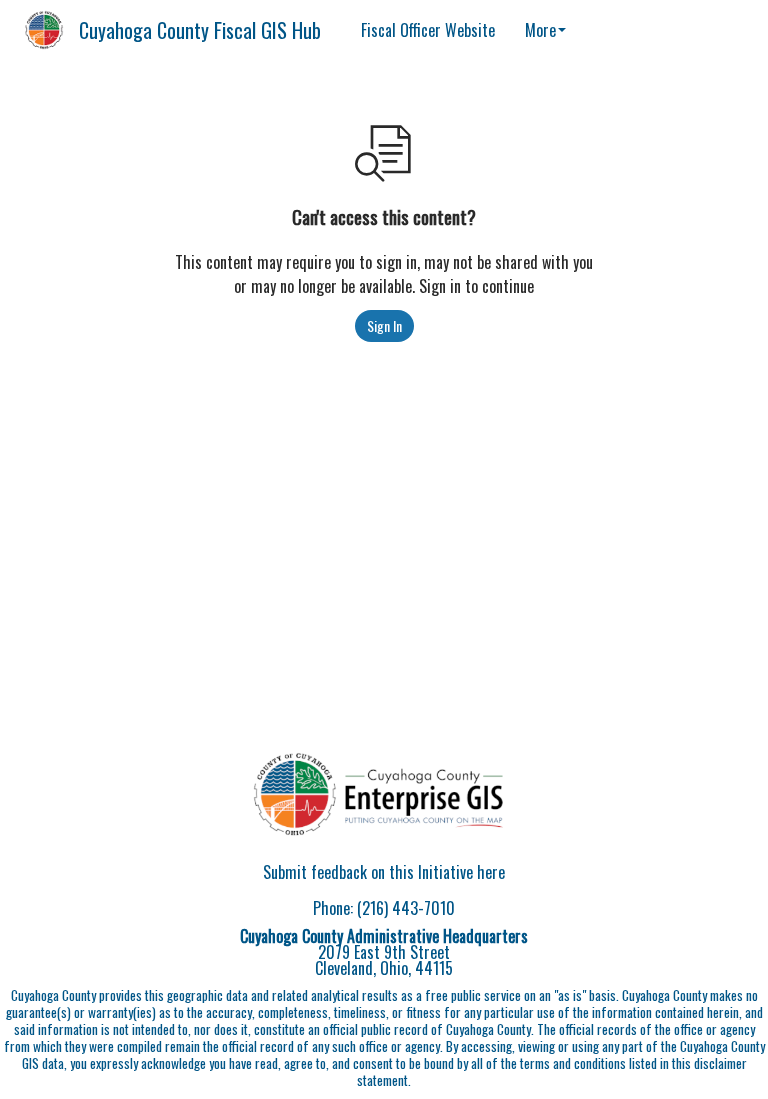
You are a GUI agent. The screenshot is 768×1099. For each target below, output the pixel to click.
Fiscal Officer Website (428, 30)
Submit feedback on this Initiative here (384, 872)
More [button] (540, 30)
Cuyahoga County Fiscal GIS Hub (200, 30)
